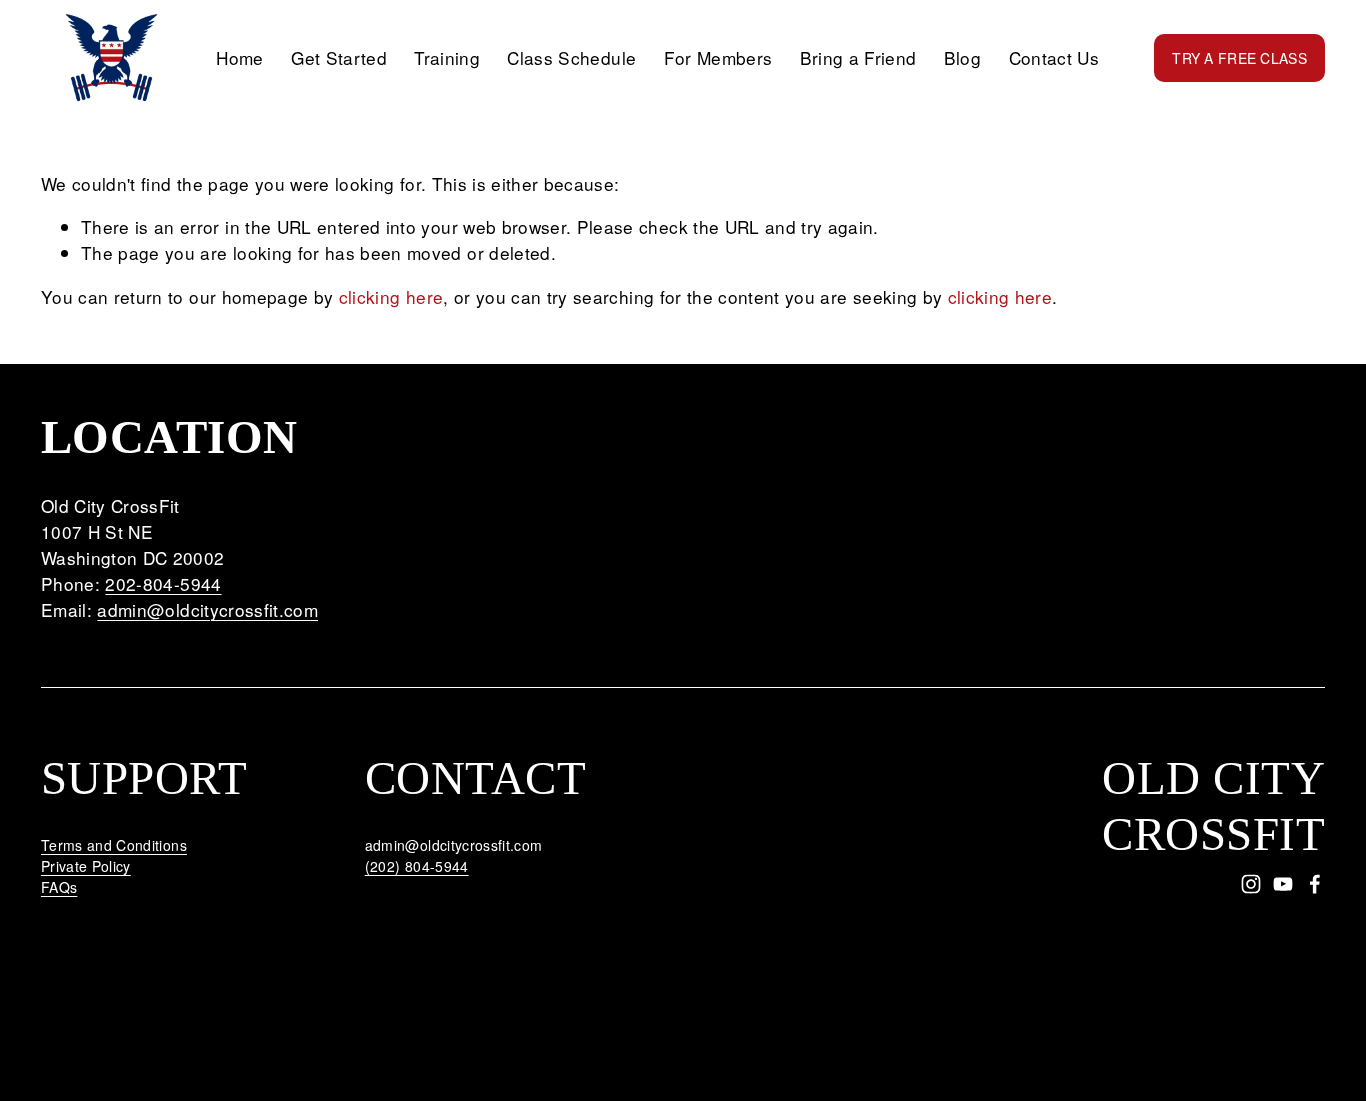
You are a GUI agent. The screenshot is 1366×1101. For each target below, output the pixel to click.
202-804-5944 (163, 583)
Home (239, 57)
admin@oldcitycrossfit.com (207, 609)
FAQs (59, 887)
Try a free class (1239, 58)
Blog (962, 57)
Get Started (339, 57)
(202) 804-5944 (417, 866)
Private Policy (86, 866)
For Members (718, 57)
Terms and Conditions (114, 845)
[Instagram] (1251, 884)
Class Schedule (571, 57)
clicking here (391, 296)
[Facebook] (1315, 884)
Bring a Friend (858, 57)
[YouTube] (1283, 884)
